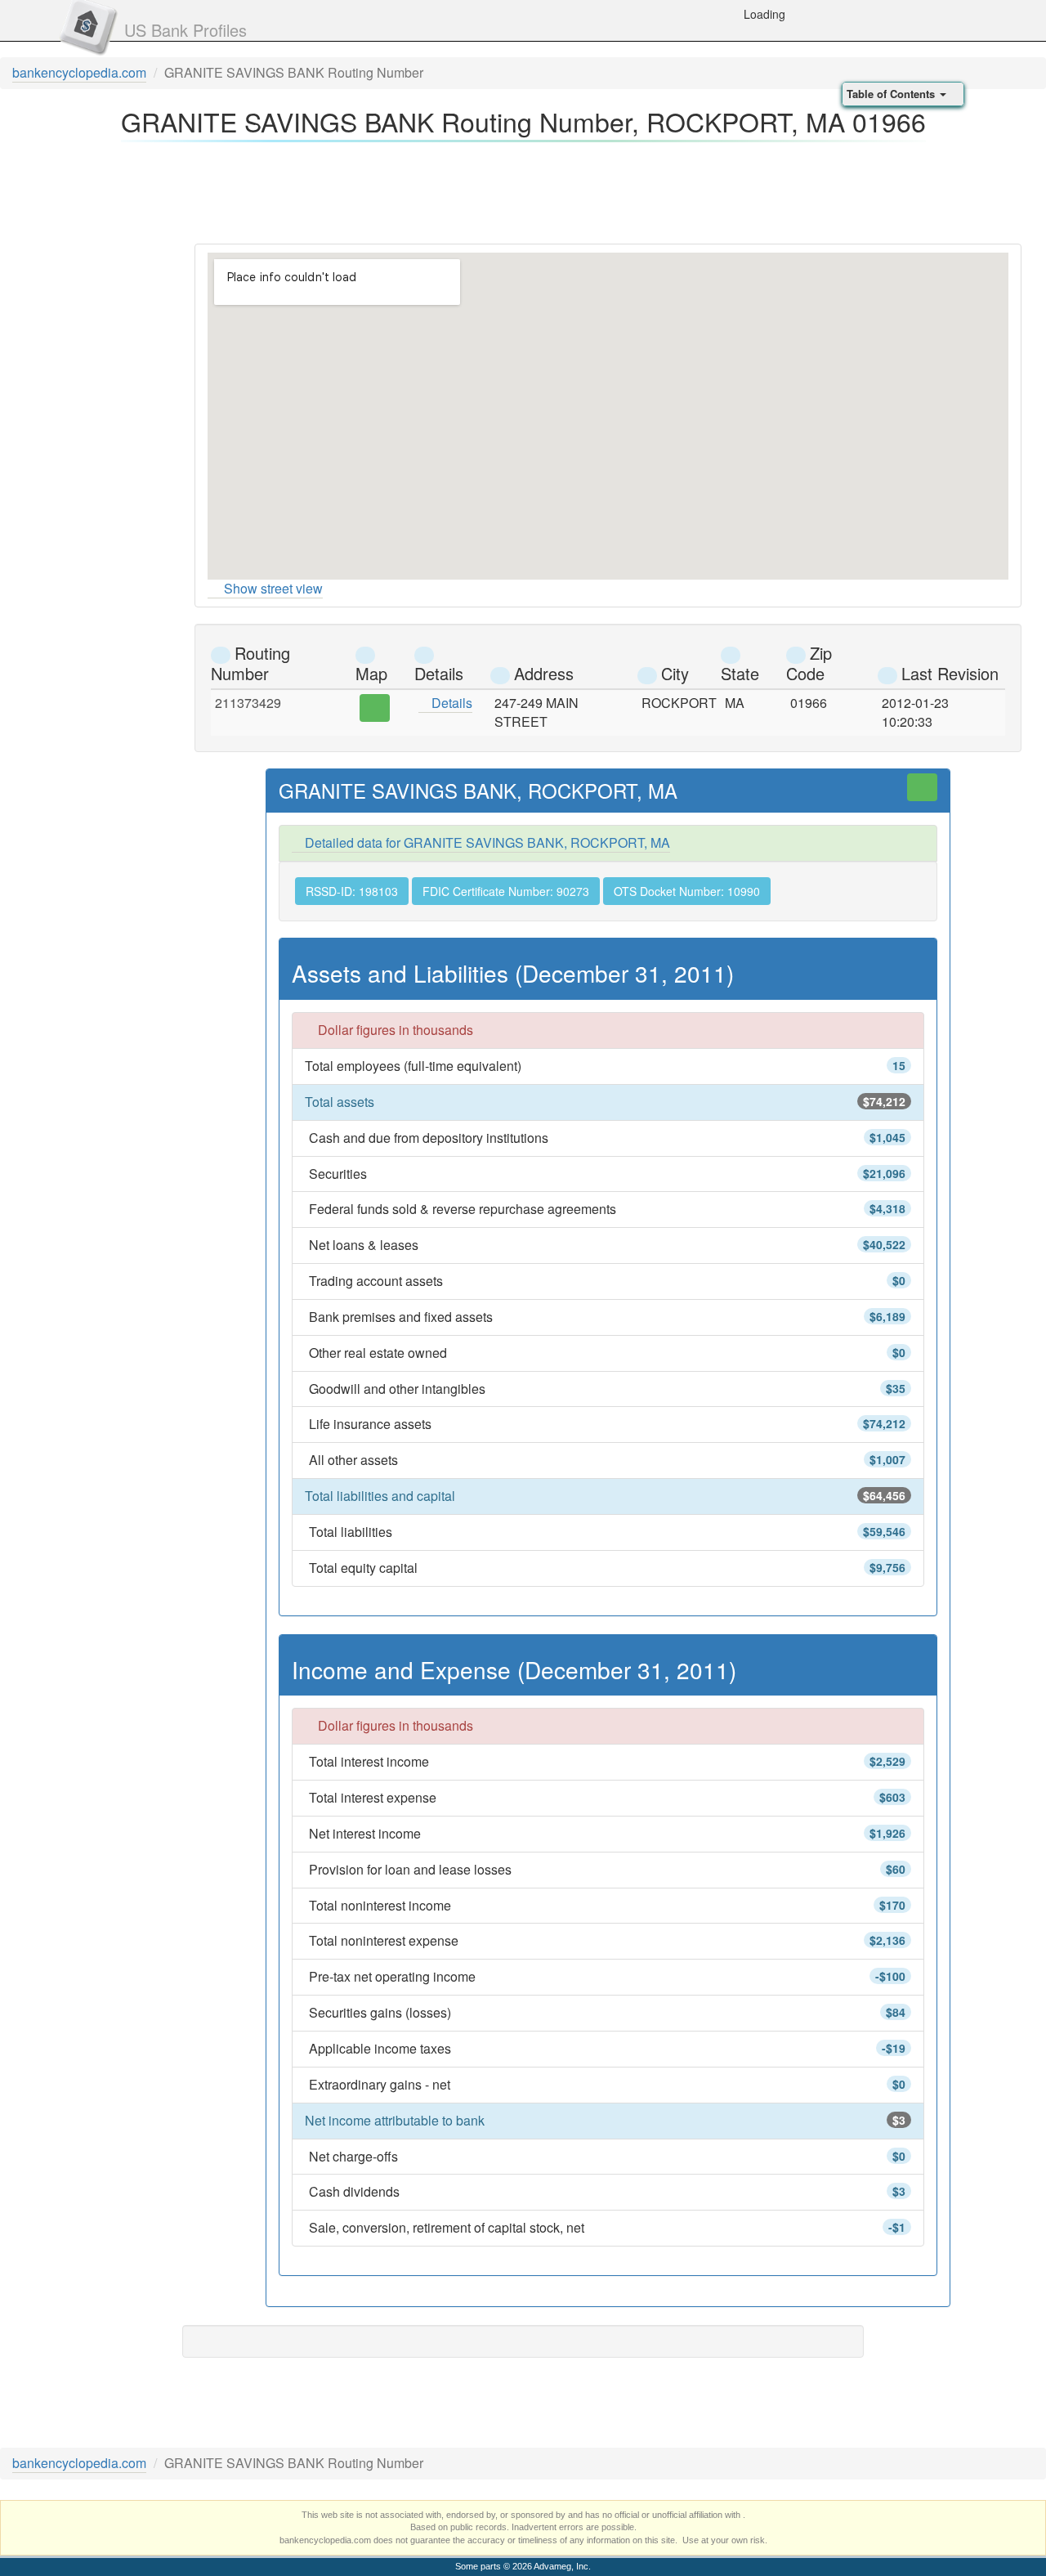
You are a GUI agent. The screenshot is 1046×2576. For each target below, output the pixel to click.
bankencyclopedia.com (79, 72)
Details (450, 703)
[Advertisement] (523, 188)
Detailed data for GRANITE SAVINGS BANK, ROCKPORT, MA (486, 842)
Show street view (273, 588)
